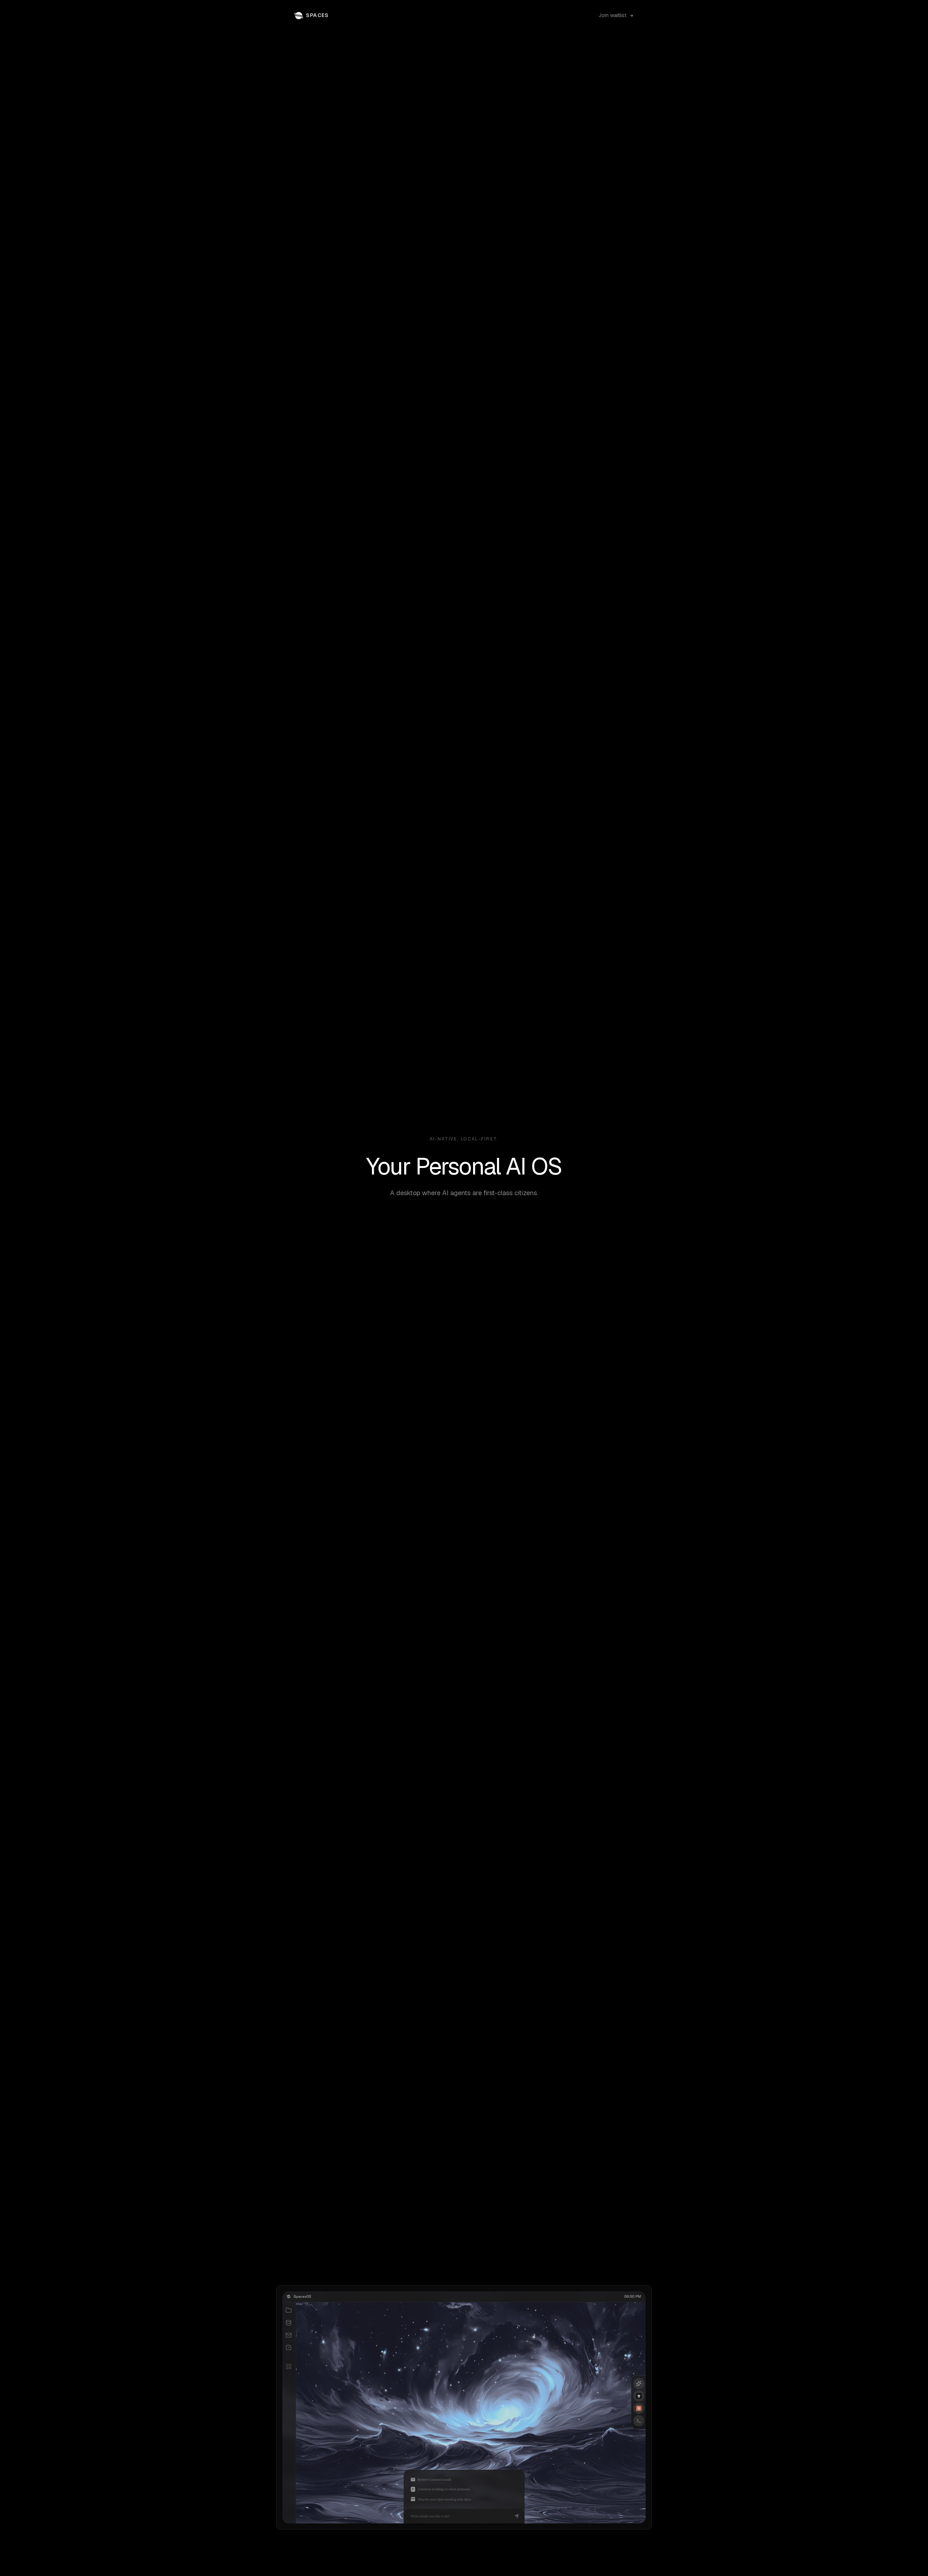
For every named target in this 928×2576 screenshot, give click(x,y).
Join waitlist (612, 15)
